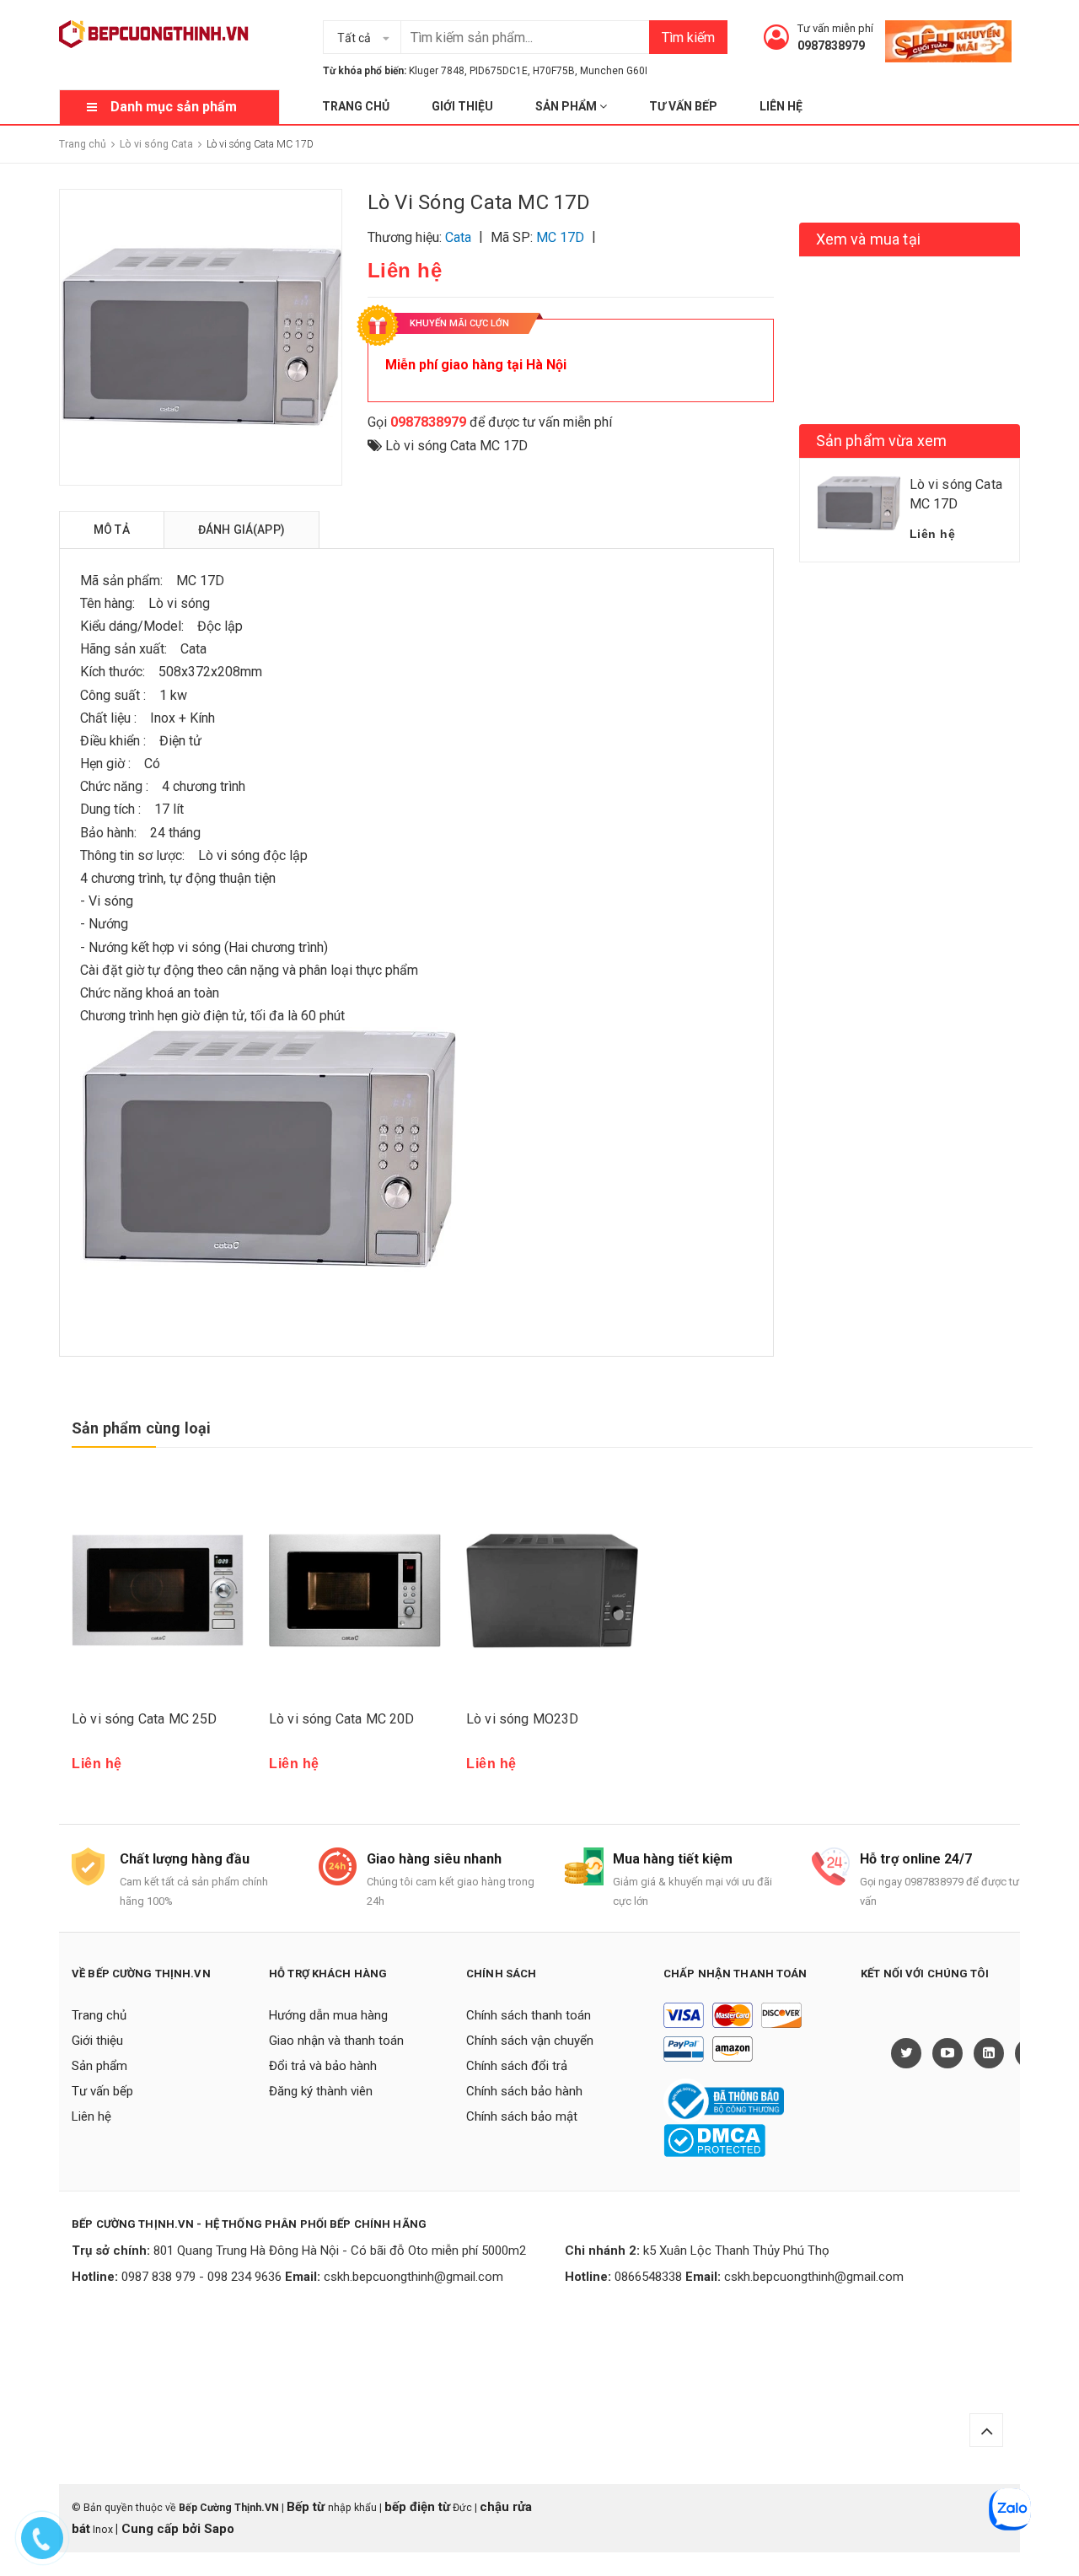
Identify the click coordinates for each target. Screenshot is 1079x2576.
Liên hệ (781, 106)
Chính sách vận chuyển (530, 2041)
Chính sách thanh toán (529, 2015)
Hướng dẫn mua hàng (328, 2015)
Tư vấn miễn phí (835, 28)
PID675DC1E (499, 71)
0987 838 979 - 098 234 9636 (201, 2277)
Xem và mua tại (869, 239)
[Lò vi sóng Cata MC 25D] (158, 1591)
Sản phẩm (567, 106)
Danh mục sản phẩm (174, 107)
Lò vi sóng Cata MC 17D (456, 446)
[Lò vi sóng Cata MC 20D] (355, 1591)
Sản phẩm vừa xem (882, 441)
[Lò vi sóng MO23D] (552, 1591)
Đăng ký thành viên (321, 2091)
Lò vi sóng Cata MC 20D (342, 1719)
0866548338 (648, 2277)
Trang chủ (356, 106)
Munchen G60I (614, 71)
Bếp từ (307, 2507)
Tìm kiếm (688, 38)
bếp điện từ (417, 2507)
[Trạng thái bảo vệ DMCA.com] (714, 2139)
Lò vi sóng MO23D (523, 1719)
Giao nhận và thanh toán (336, 2041)
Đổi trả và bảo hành (323, 2066)
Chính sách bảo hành (524, 2091)
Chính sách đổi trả (517, 2066)
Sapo (219, 2529)
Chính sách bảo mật (522, 2116)
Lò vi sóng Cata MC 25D (145, 1719)
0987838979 (831, 46)
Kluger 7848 (437, 71)
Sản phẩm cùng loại (141, 1428)
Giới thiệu (462, 106)
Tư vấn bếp (683, 106)
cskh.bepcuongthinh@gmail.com (413, 2277)
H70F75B (554, 71)
